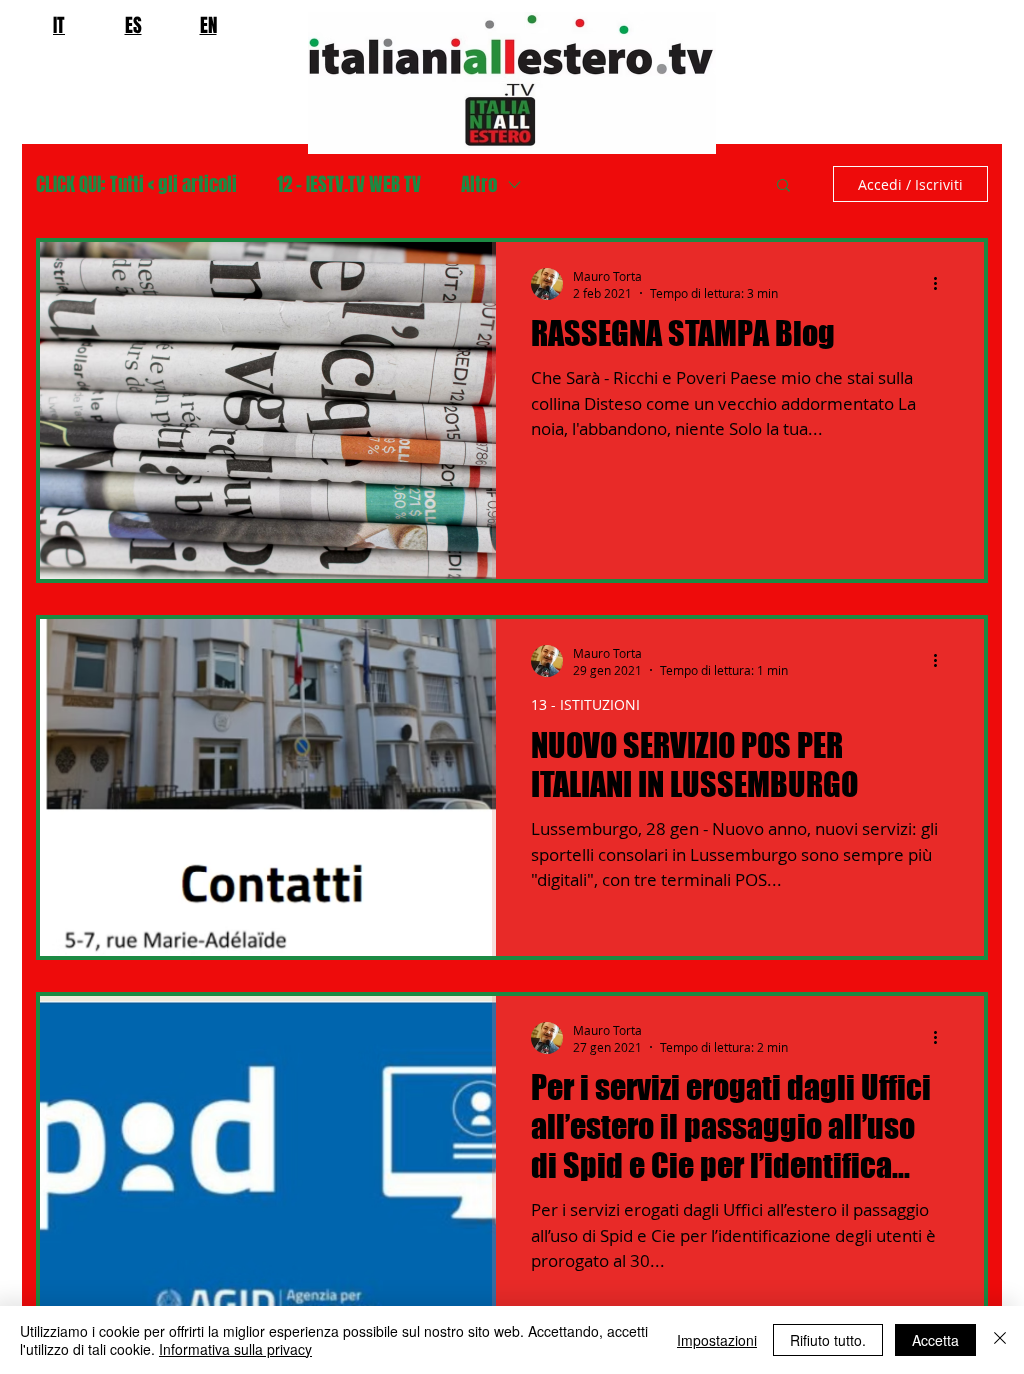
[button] (783, 186)
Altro (479, 184)
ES (133, 25)
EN (208, 25)
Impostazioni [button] (717, 1340)
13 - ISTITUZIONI (585, 704)
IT (59, 25)
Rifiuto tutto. (828, 1340)
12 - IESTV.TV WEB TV (349, 184)
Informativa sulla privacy (235, 1349)
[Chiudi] (1000, 1340)
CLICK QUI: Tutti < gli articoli (136, 184)
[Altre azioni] (942, 284)
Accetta (935, 1340)
